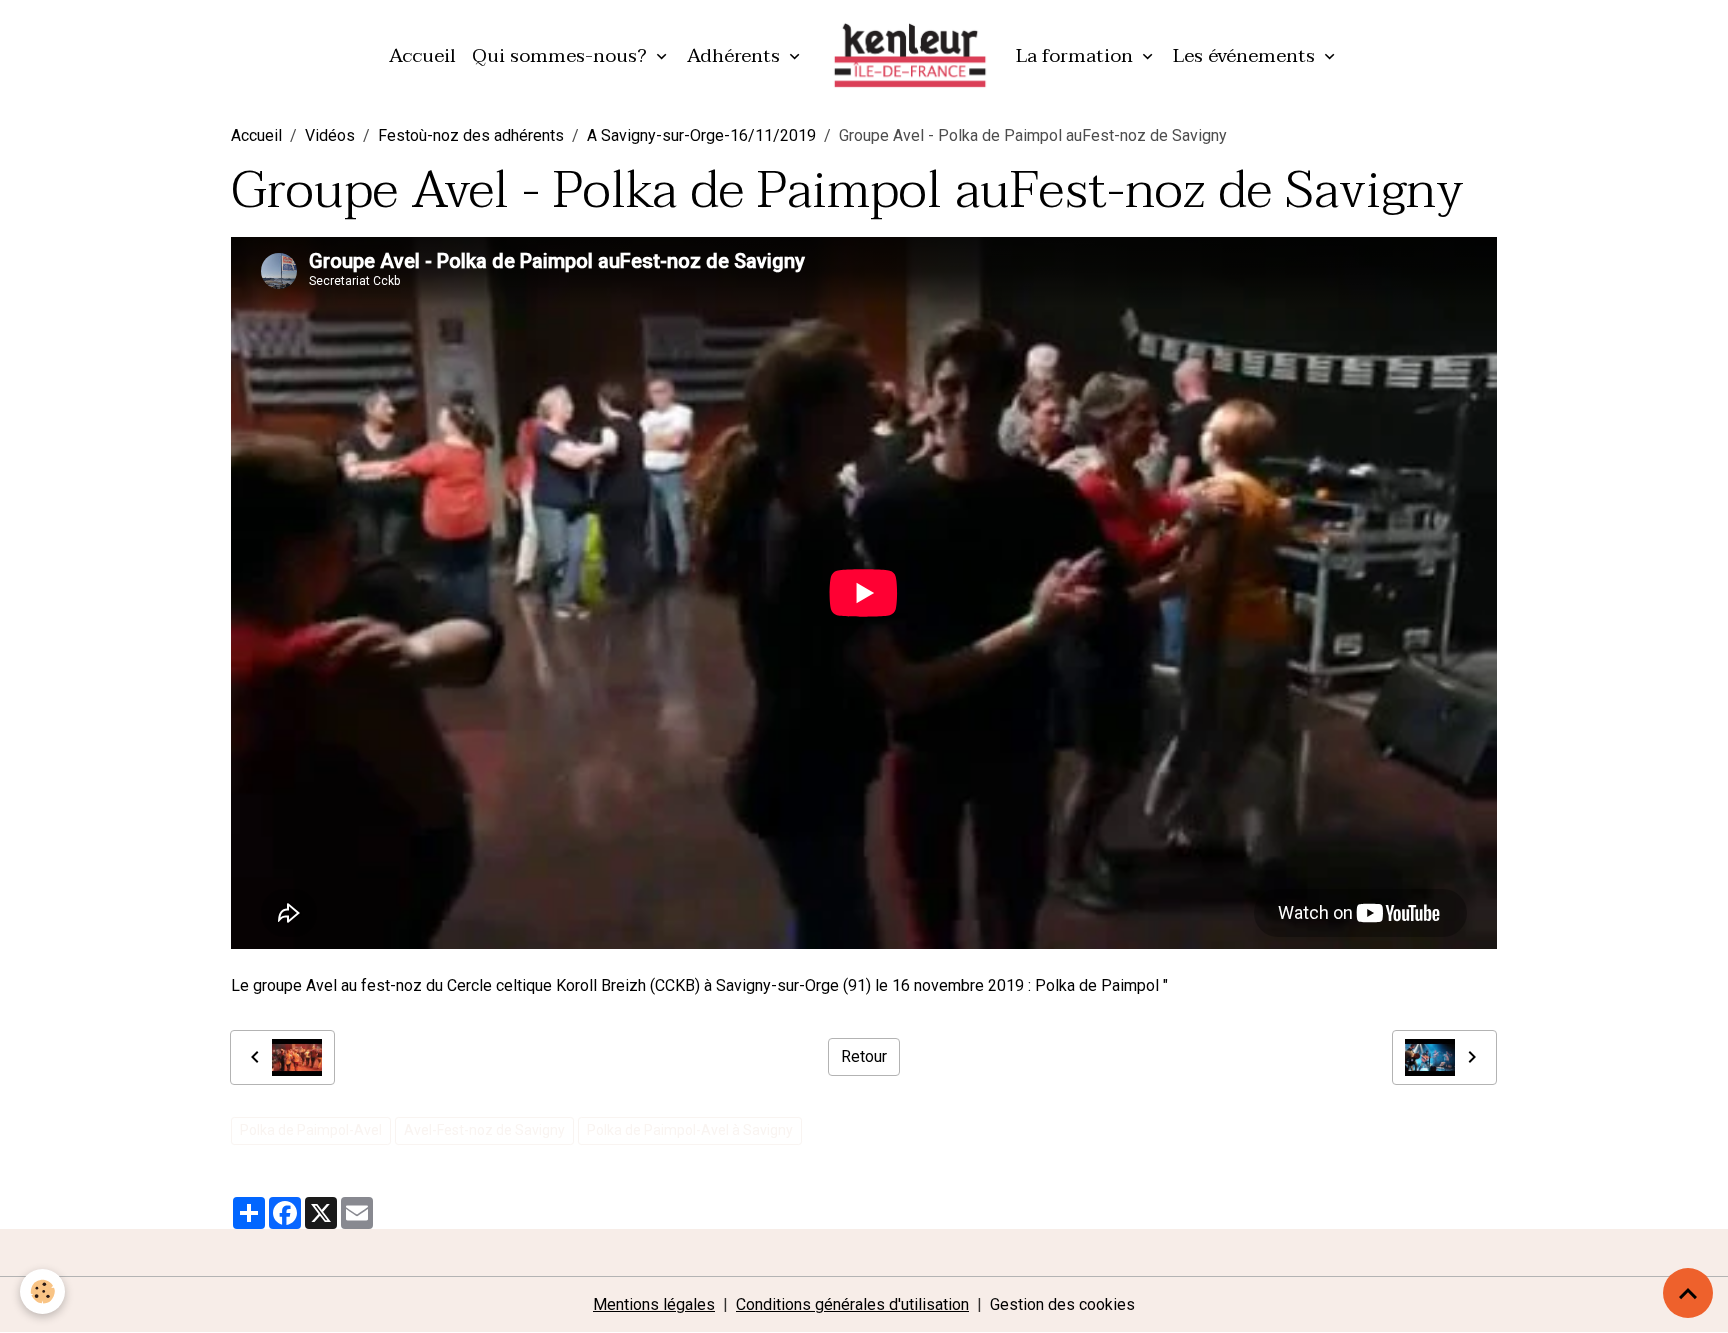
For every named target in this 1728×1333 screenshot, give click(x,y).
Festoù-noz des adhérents (471, 135)
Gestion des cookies (1062, 1304)
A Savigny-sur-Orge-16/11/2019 (701, 135)
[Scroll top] (1688, 1293)
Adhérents (736, 55)
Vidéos (330, 135)
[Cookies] (42, 1291)
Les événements (1246, 55)
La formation (1077, 55)
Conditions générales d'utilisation (852, 1304)
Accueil (422, 55)
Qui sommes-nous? (562, 55)
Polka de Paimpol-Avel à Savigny (690, 1130)
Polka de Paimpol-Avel (311, 1130)
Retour (864, 1056)
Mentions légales (654, 1304)
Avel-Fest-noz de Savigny (484, 1130)
